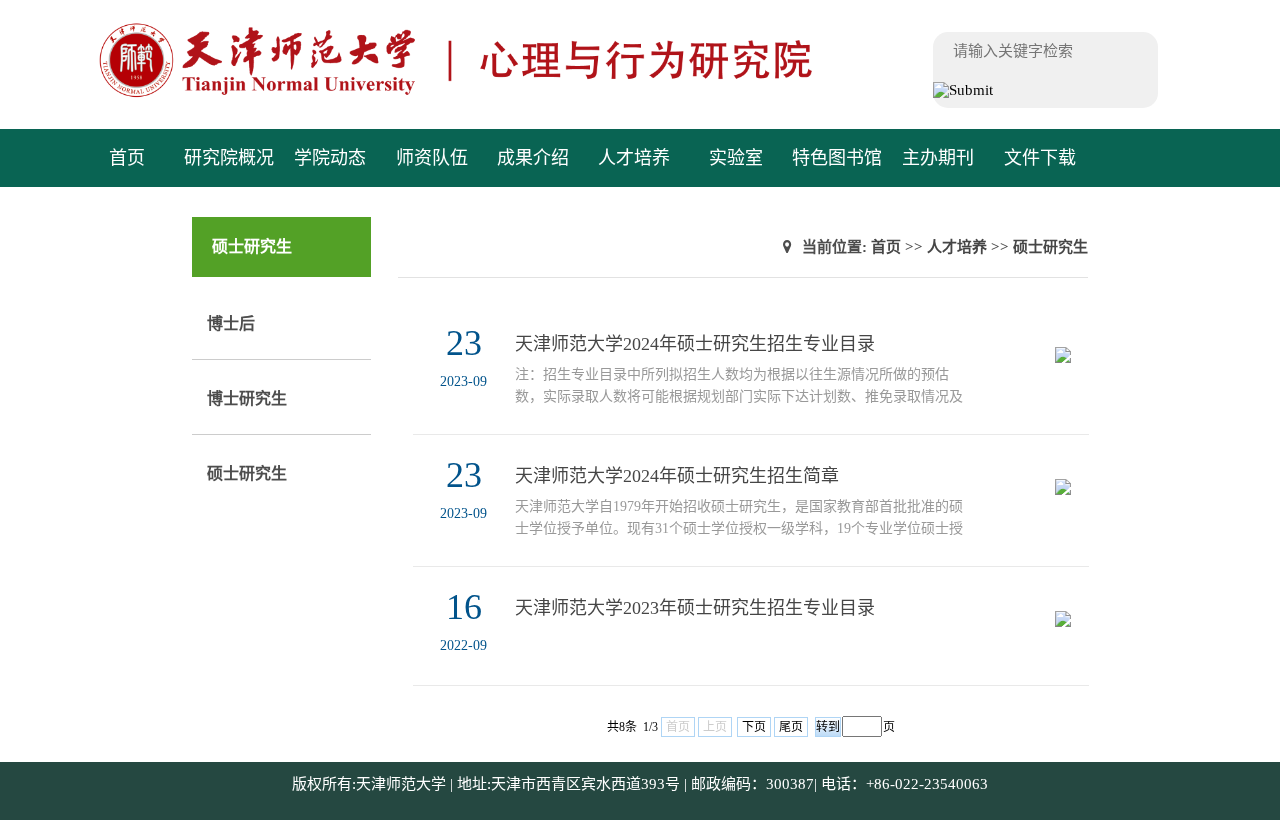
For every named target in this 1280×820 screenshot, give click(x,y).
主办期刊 (938, 158)
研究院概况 (229, 158)
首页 (127, 158)
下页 (754, 727)
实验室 (736, 158)
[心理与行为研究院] (497, 95)
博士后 (231, 323)
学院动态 (330, 158)
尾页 (791, 727)
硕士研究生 (247, 473)
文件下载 (1040, 158)
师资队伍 (432, 158)
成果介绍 (533, 158)
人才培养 (634, 158)
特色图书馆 (837, 158)
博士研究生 (247, 398)
